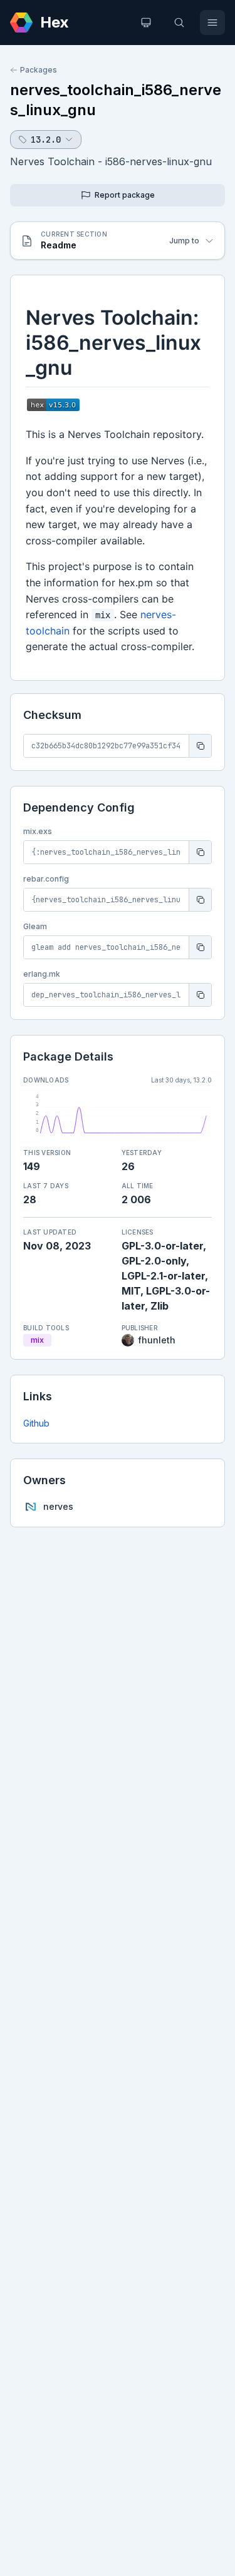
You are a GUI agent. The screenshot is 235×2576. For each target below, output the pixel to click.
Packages (39, 70)
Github (36, 1423)
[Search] (179, 23)
